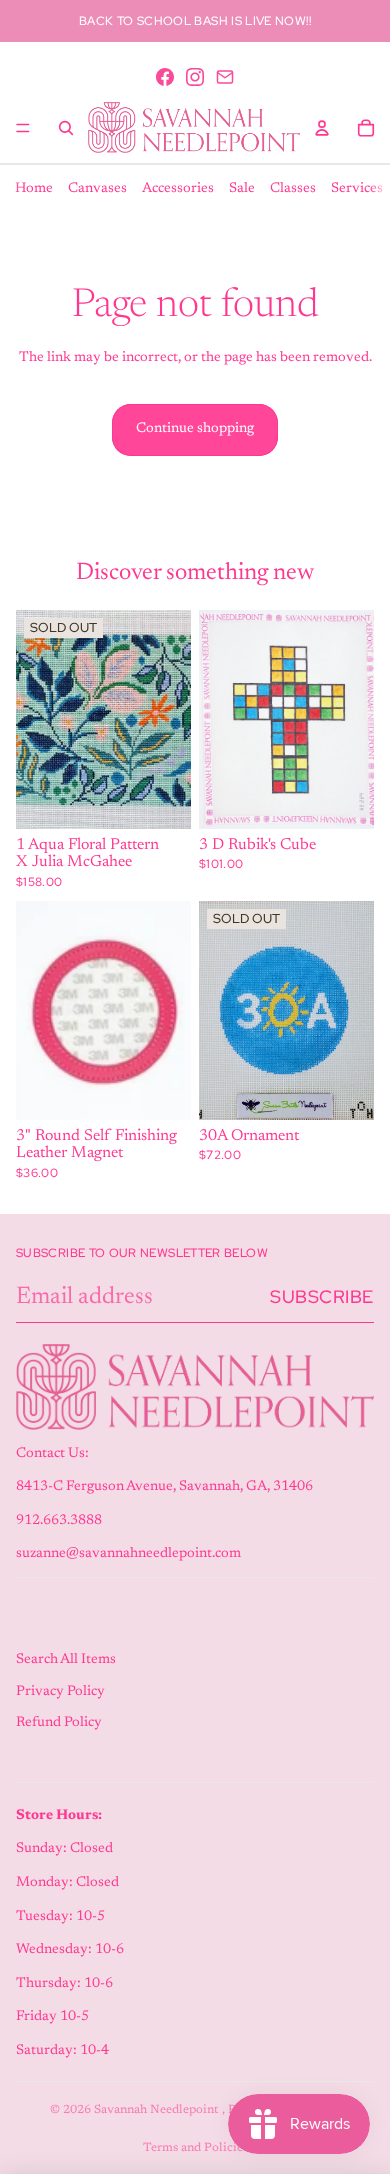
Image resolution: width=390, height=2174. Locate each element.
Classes (293, 189)
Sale (242, 189)
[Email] (225, 77)
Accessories (178, 189)
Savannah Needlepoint (158, 2110)
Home (34, 189)
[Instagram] (195, 77)
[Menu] (23, 128)
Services (357, 189)
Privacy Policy (60, 1692)
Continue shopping (195, 429)
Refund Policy (59, 1723)
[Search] (66, 128)
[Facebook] (165, 77)
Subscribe (322, 1296)
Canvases (97, 189)
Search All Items (66, 1660)
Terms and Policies (195, 2148)
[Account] (322, 128)
